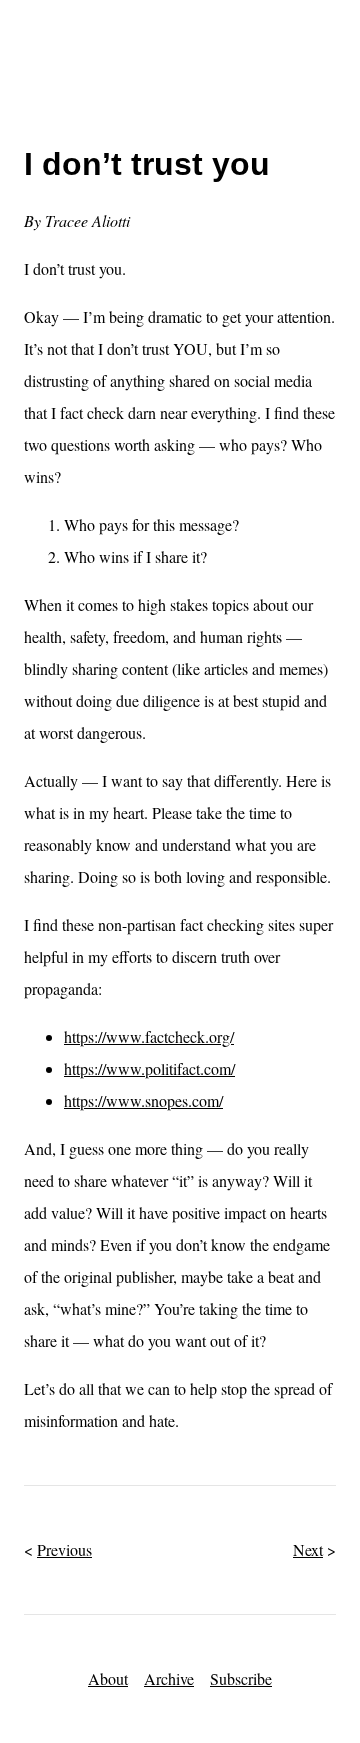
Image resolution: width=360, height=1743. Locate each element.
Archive (169, 1678)
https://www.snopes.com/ (143, 1100)
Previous (64, 1549)
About (108, 1678)
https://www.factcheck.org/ (149, 1036)
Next (308, 1549)
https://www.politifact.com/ (149, 1068)
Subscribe (241, 1678)
